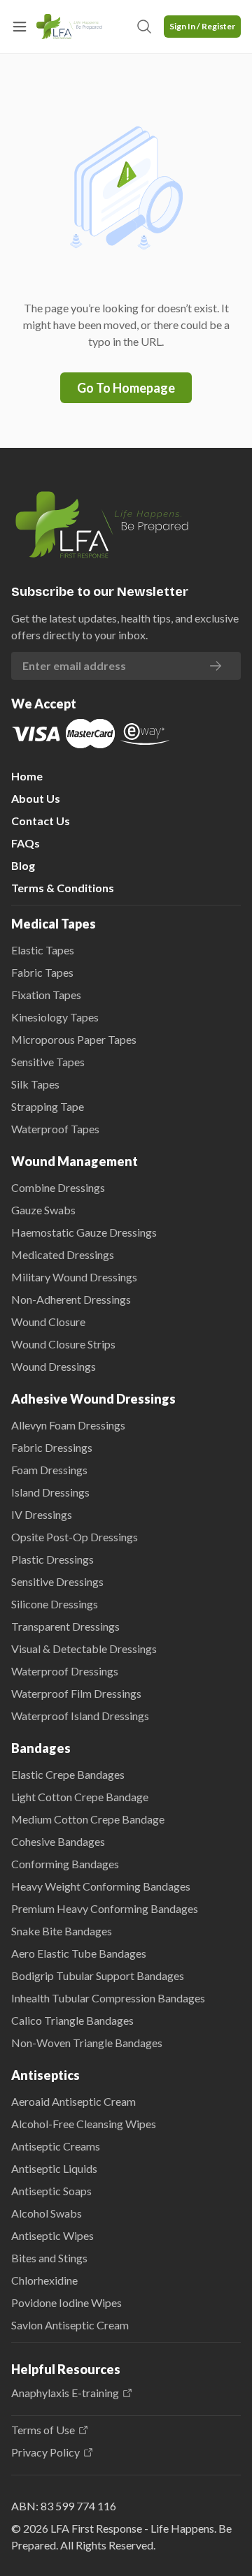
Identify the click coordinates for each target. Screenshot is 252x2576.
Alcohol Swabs (47, 2213)
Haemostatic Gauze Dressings (84, 1232)
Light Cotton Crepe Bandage (80, 1797)
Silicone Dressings (55, 1604)
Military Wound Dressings (74, 1277)
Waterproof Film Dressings (76, 1693)
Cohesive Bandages (58, 1841)
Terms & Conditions (63, 888)
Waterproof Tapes (55, 1129)
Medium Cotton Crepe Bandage (88, 1819)
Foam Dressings (49, 1470)
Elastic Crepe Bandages (68, 1774)
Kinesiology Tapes (55, 1017)
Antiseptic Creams (56, 2146)
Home (27, 776)
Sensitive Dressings (57, 1581)
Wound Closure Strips (63, 1344)
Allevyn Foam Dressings (68, 1425)
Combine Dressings (58, 1187)
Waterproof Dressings (65, 1671)
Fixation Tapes (46, 995)
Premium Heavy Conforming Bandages (105, 1908)
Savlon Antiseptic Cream (70, 2325)
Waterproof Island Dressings (80, 1716)
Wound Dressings (54, 1366)
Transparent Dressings (65, 1626)
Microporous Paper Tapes (74, 1039)
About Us (36, 798)
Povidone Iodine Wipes (66, 2302)
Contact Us (41, 821)
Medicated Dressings (63, 1254)
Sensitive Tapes (48, 1062)
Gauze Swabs (43, 1210)
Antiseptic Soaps (51, 2191)
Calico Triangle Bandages (72, 2020)
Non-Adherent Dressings (71, 1299)
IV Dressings (42, 1514)
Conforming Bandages (65, 1864)
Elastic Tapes (43, 950)
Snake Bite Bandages (62, 1931)
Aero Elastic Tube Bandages (79, 1953)
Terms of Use (43, 2430)
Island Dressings (50, 1492)
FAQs (26, 843)
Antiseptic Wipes (52, 2235)
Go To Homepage (126, 388)
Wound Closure (48, 1322)
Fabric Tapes (42, 972)
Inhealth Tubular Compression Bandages (108, 1998)
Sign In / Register (202, 26)
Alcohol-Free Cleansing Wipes (84, 2124)
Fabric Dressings (52, 1447)
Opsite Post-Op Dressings (75, 1537)
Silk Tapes (35, 1084)
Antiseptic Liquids (54, 2168)
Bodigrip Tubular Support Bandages (98, 1975)
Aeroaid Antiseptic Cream (73, 2101)
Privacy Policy (45, 2452)
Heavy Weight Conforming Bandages (101, 1886)
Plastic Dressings (52, 1559)
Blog (23, 865)
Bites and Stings (49, 2258)
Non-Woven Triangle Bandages (87, 2043)
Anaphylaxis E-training (65, 2393)
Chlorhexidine (44, 2280)
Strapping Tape (48, 1106)
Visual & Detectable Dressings (84, 1649)
